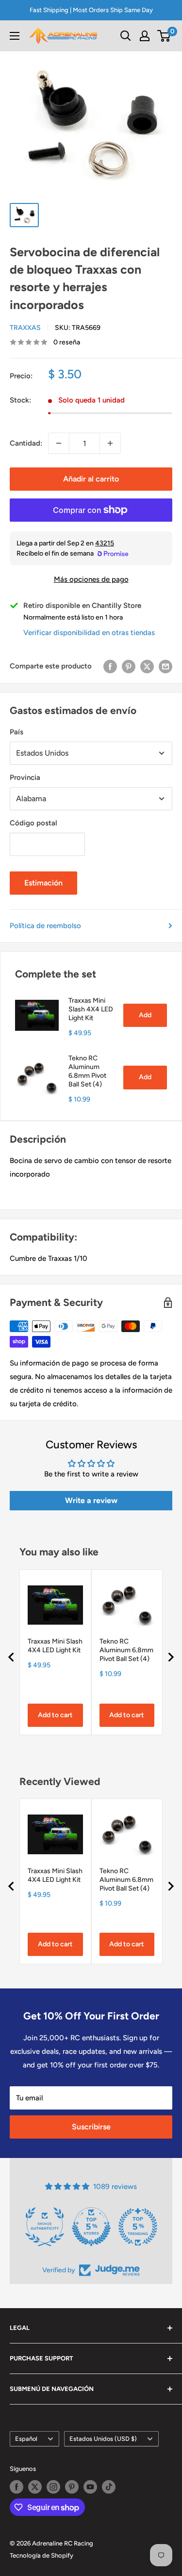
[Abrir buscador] (126, 36)
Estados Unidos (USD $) (103, 2439)
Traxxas (25, 328)
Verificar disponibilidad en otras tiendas (89, 633)
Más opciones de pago (91, 579)
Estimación (43, 883)
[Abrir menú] (15, 36)
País (17, 732)
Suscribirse (91, 2127)
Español (26, 2439)
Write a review (91, 1500)
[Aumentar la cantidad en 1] (110, 443)
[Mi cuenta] (145, 36)
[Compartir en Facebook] (110, 666)
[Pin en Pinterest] (129, 666)
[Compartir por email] (165, 666)
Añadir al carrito (91, 479)
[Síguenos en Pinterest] (72, 2487)
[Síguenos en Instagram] (53, 2487)
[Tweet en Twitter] (147, 666)
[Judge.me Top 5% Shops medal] (158, 2227)
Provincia (25, 777)
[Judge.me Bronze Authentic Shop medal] (111, 2227)
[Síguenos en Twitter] (35, 2487)
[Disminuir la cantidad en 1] (59, 443)
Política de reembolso (45, 926)
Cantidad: (26, 443)
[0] (164, 36)
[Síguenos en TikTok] (109, 2487)
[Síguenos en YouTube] (90, 2487)
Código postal (33, 823)
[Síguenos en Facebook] (17, 2487)
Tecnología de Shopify (41, 2555)
